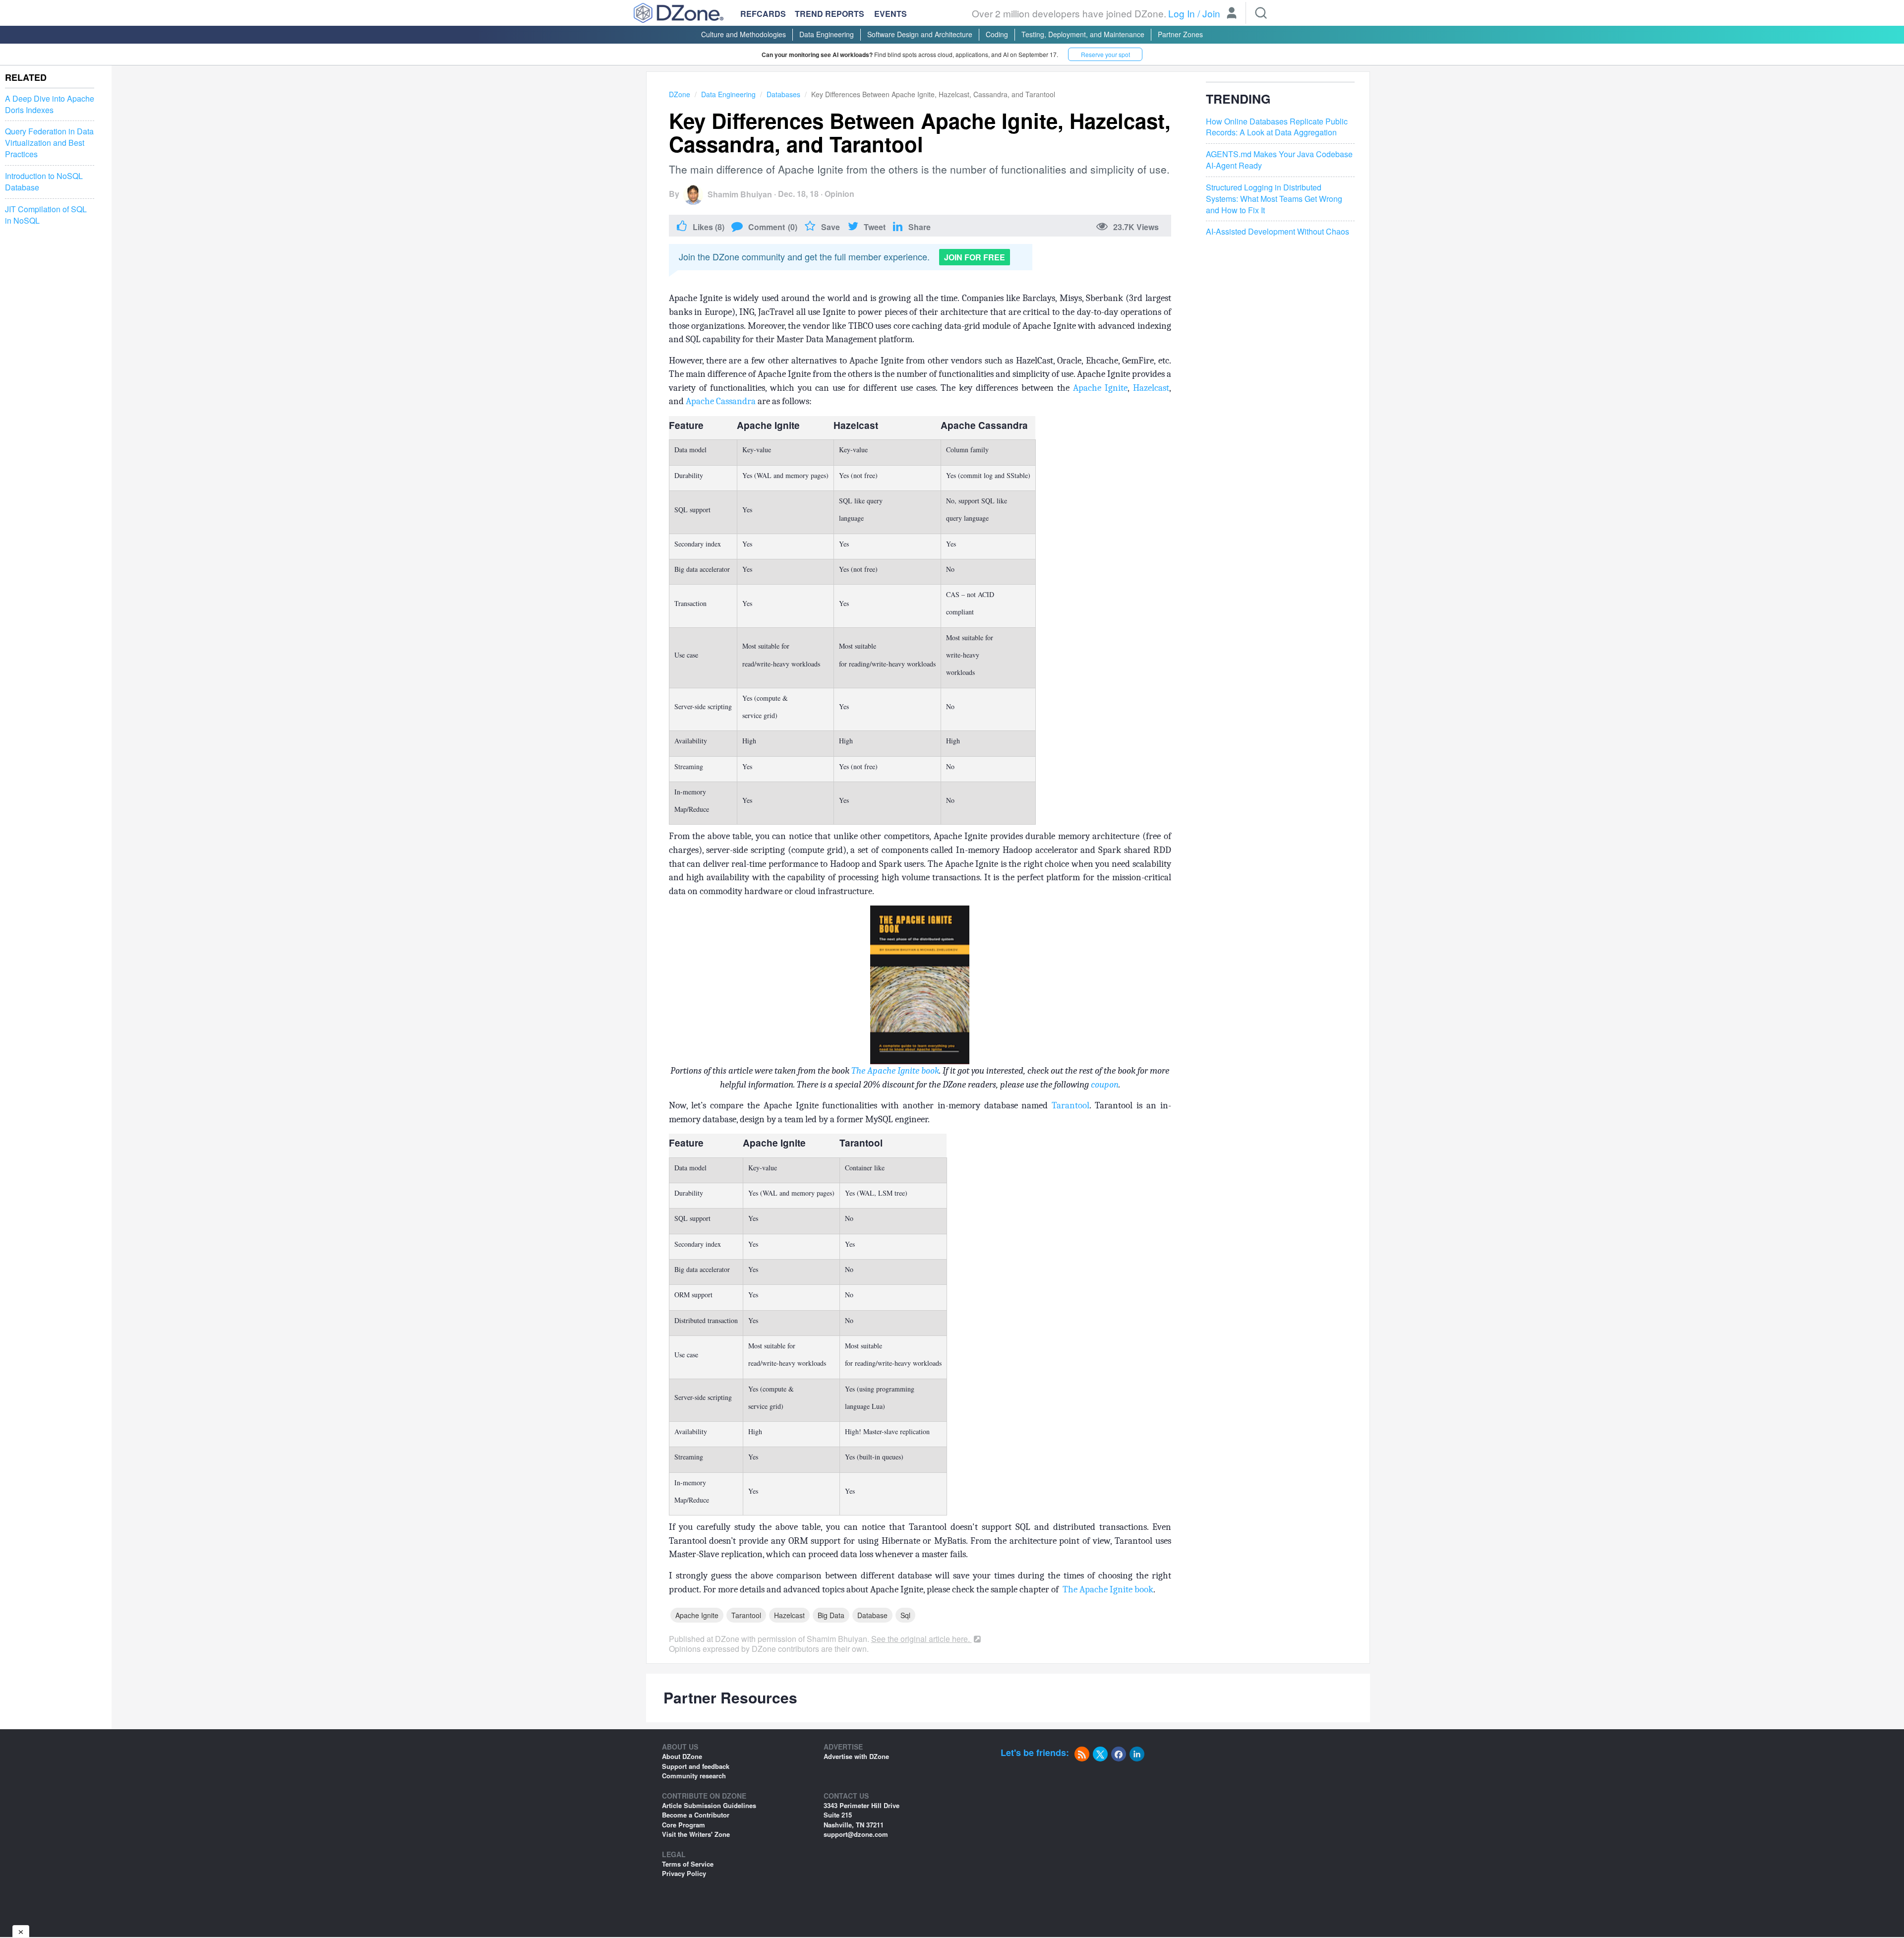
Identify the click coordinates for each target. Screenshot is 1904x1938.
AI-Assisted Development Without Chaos (1278, 232)
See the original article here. (922, 1639)
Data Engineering (827, 34)
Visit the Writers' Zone (696, 1834)
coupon (1105, 1085)
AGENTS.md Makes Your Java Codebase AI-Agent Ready (1279, 160)
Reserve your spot (1105, 54)
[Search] (1261, 13)
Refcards (763, 14)
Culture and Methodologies (744, 34)
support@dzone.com (856, 1834)
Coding (997, 34)
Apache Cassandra (721, 401)
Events (891, 14)
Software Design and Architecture (920, 34)
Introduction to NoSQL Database (44, 182)
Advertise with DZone (856, 1756)
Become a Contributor (696, 1815)
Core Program (684, 1825)
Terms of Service (688, 1864)
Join (1211, 13)
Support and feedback (696, 1766)
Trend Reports (830, 14)
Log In (1182, 13)
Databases (783, 94)
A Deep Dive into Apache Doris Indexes (50, 104)
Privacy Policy (684, 1873)
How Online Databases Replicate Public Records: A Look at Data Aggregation (1277, 127)
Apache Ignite (1100, 388)
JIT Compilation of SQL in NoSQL (46, 215)
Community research (694, 1776)
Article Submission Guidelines (709, 1805)
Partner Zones (1180, 34)
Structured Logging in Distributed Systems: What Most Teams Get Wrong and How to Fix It (1274, 199)
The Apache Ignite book (895, 1071)
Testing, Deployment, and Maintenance (1083, 34)
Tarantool (1071, 1105)
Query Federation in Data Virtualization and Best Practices (49, 143)
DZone (680, 94)
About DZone (682, 1756)
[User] (1232, 14)
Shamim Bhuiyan (740, 194)
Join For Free (975, 257)
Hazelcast (1151, 388)
